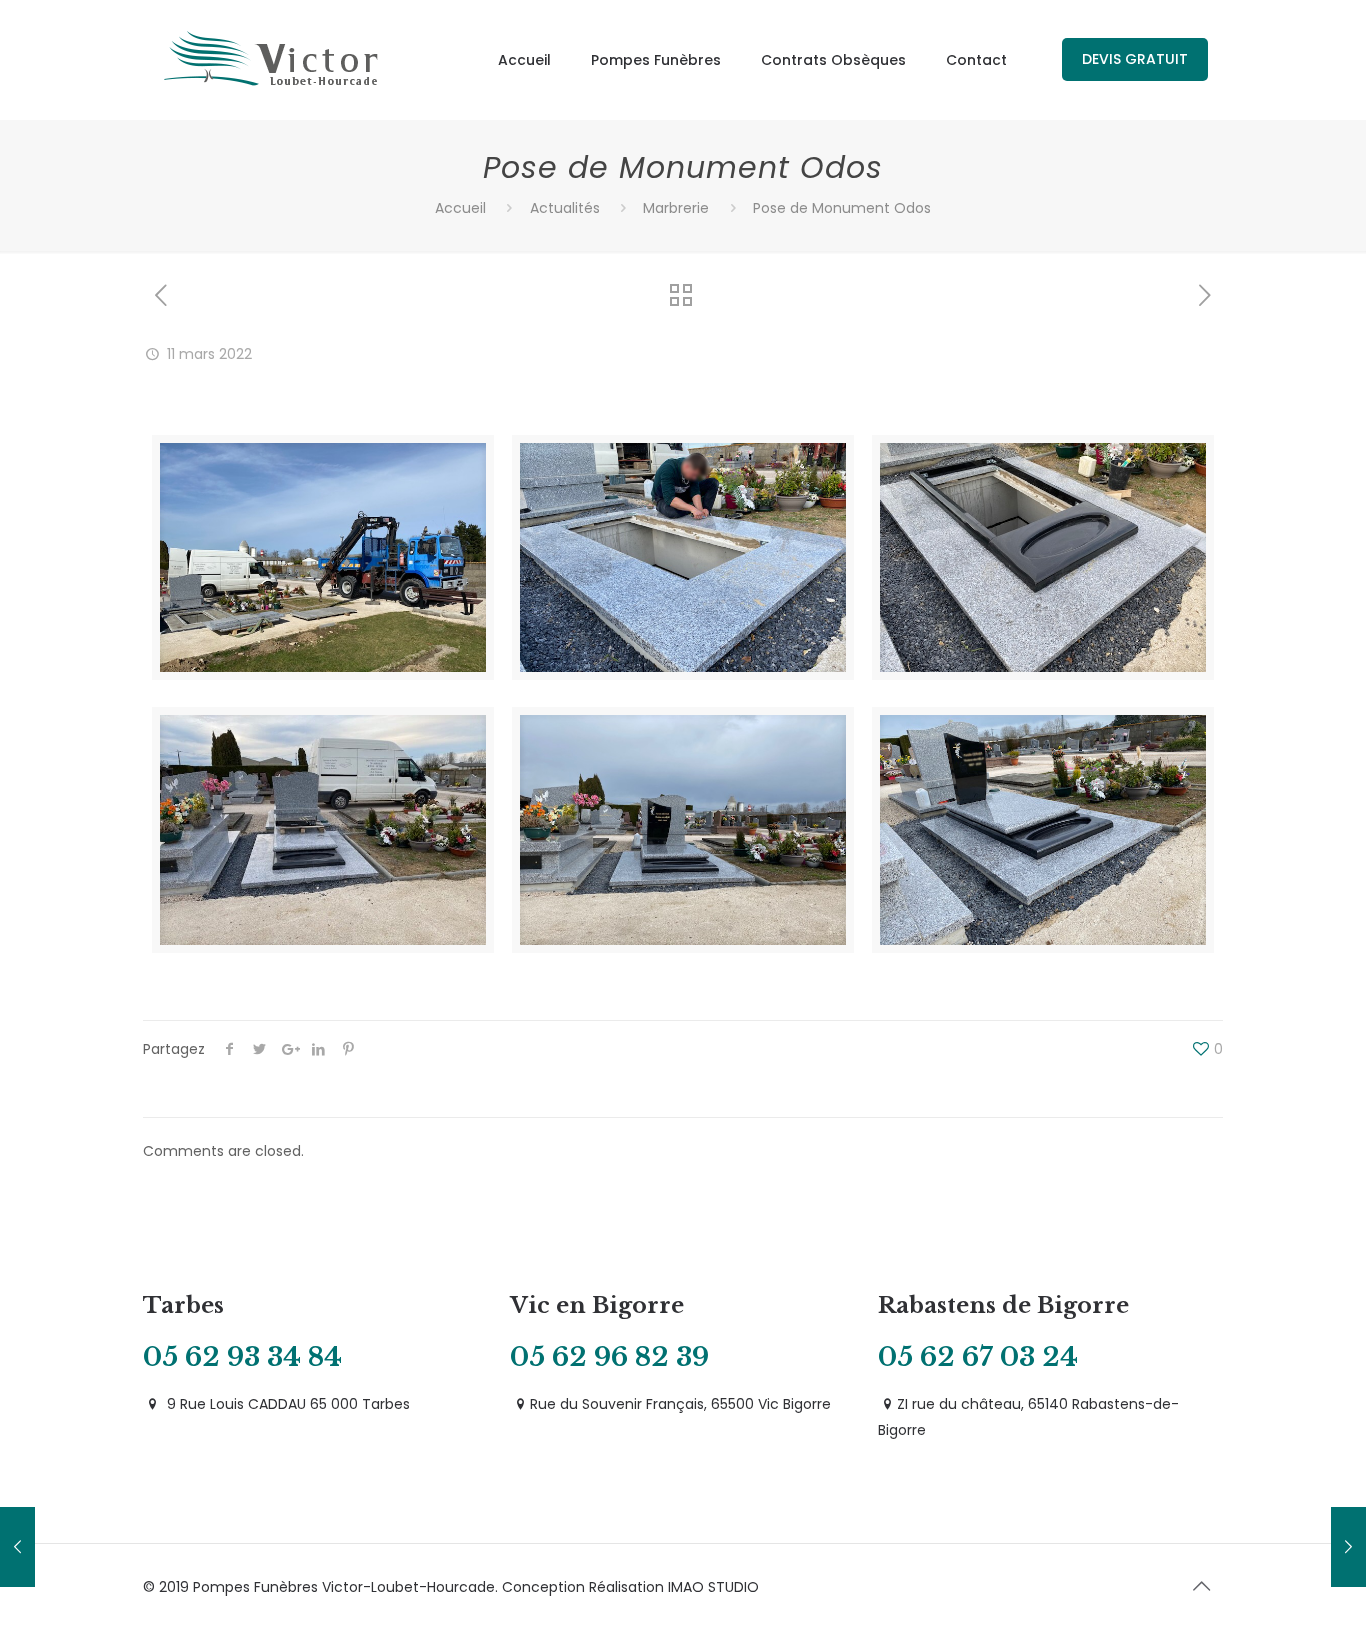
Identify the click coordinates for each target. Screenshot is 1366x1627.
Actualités (565, 208)
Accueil (460, 208)
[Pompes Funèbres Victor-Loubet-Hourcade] (272, 60)
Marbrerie (676, 208)
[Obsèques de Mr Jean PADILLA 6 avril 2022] (1348, 1547)
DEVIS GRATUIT (1135, 59)
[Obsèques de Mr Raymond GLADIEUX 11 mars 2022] (17, 1547)
